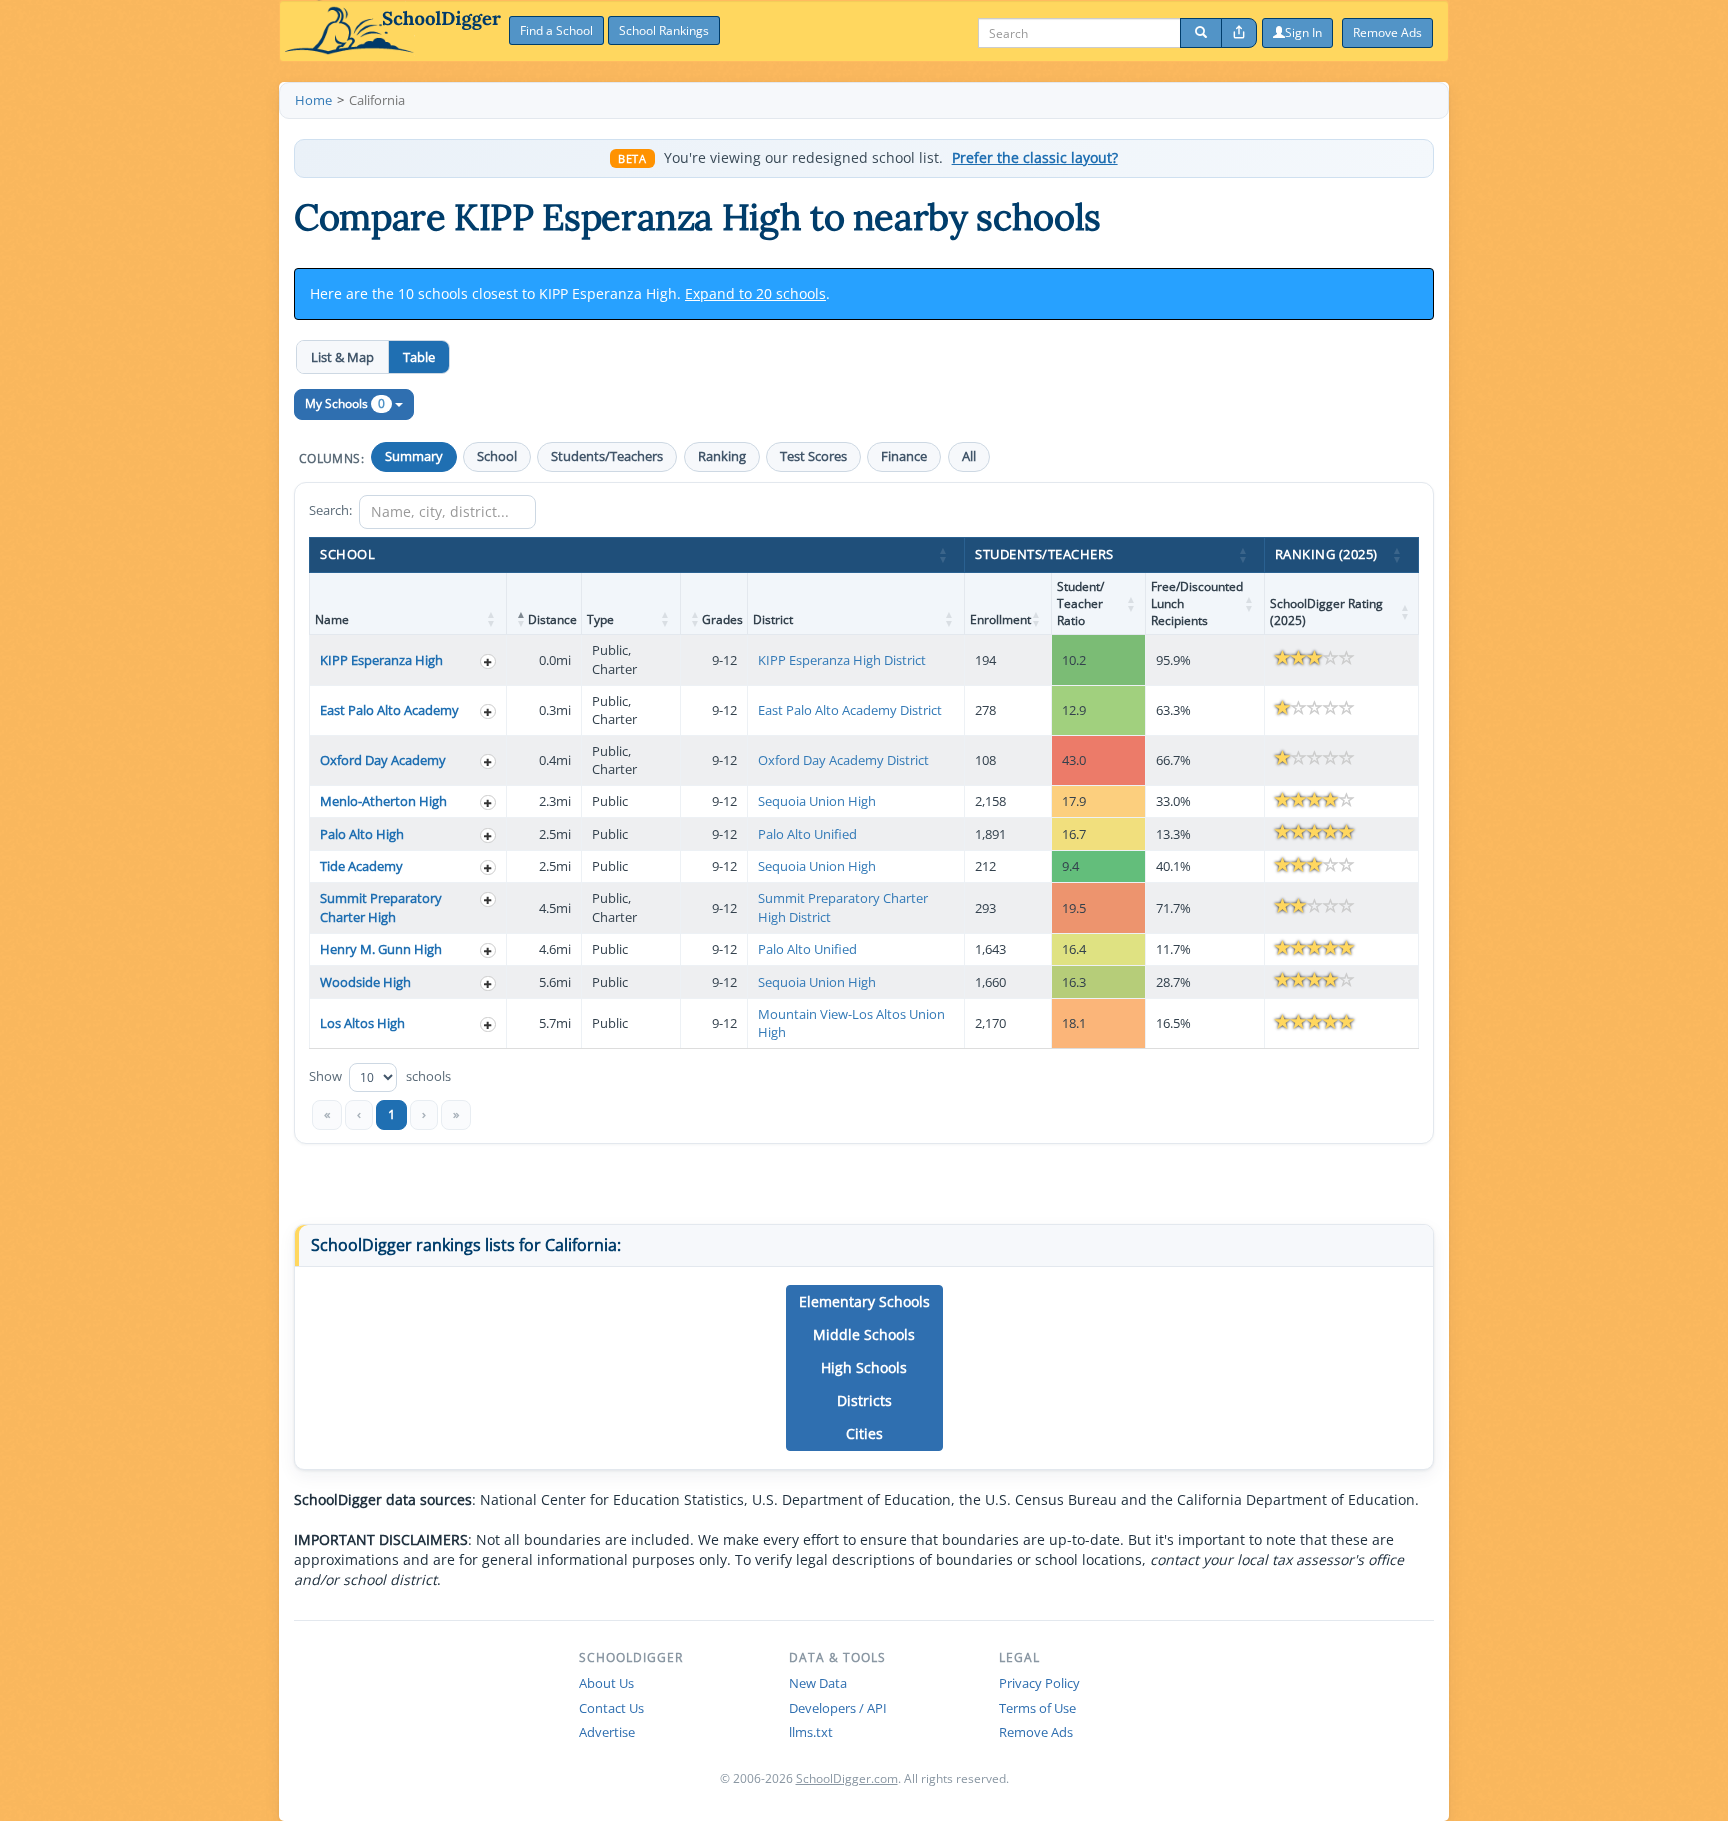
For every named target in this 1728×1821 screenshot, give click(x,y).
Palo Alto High (362, 834)
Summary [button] (414, 456)
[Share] (1239, 33)
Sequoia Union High (817, 801)
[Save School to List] (488, 661)
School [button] (497, 456)
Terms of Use (1037, 1708)
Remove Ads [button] (1387, 32)
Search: (330, 510)
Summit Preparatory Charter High (381, 907)
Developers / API (838, 1708)
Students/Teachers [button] (607, 456)
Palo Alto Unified (807, 834)
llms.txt (811, 1732)
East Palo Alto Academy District (850, 710)
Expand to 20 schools (755, 293)
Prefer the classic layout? (1035, 158)
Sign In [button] (1303, 32)
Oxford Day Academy (383, 760)
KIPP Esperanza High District (842, 660)
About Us (606, 1683)
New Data (818, 1683)
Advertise (607, 1732)
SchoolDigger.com (847, 1778)
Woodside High (365, 982)
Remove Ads (1036, 1732)
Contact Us (611, 1708)
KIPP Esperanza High (381, 660)
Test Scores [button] (813, 456)
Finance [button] (904, 456)
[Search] (1201, 33)
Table (419, 357)
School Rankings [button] (664, 30)
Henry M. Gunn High (381, 949)
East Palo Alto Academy (389, 710)
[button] (944, 555)
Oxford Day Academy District (843, 760)
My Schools (345, 403)
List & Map (342, 357)
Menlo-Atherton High (383, 801)
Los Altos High (362, 1023)
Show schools (380, 1076)
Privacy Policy (1039, 1683)
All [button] (969, 456)
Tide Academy (361, 866)
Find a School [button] (556, 30)
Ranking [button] (722, 456)
